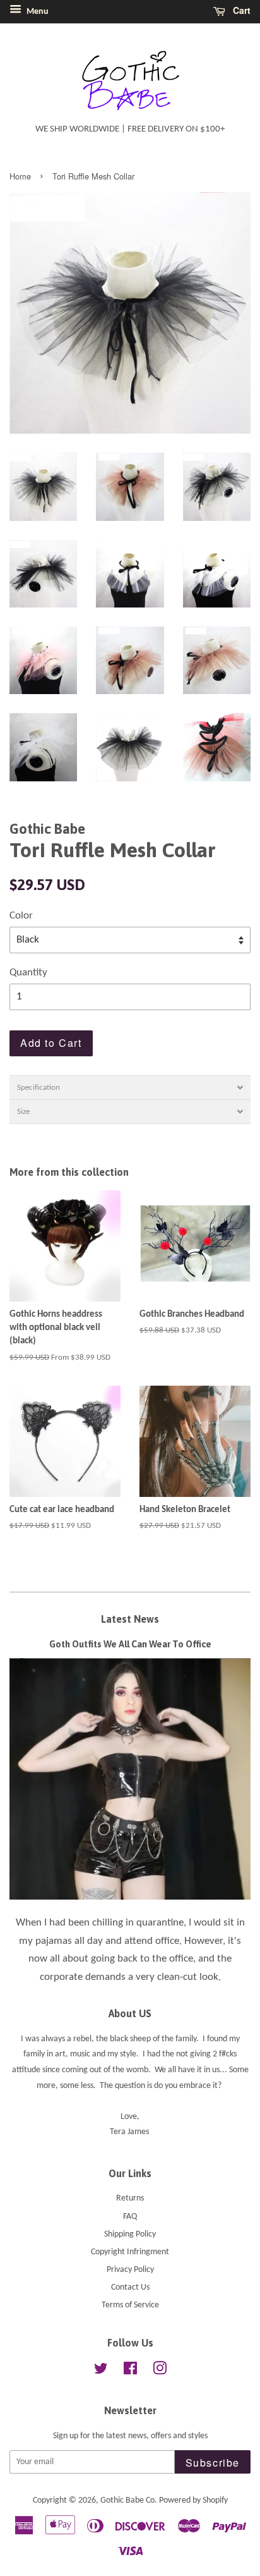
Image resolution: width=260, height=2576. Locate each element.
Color (21, 916)
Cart (240, 10)
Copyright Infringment (130, 2252)
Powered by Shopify (193, 2500)
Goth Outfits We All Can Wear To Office (130, 1644)
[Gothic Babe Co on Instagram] (160, 2372)
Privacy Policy (130, 2270)
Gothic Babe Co (127, 2500)
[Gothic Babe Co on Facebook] (130, 2372)
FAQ (130, 2217)
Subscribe (213, 2463)
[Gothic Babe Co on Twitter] (101, 2372)
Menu (37, 12)
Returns (130, 2198)
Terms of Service (130, 2305)
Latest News (130, 1619)
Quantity (28, 973)
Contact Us (130, 2287)
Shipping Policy (130, 2234)
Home (20, 176)
